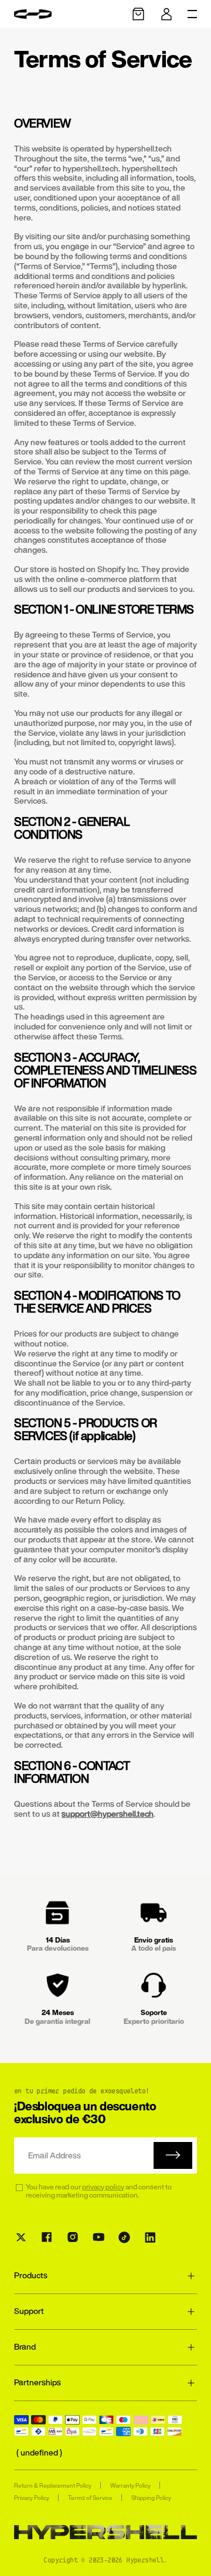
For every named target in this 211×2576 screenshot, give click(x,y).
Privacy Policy (32, 2498)
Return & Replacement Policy (53, 2486)
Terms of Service (90, 2498)
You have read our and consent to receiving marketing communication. (99, 2191)
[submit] (173, 2155)
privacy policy (103, 2187)
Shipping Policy (151, 2498)
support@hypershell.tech (108, 1814)
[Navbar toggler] (192, 14)
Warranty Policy (130, 2486)
